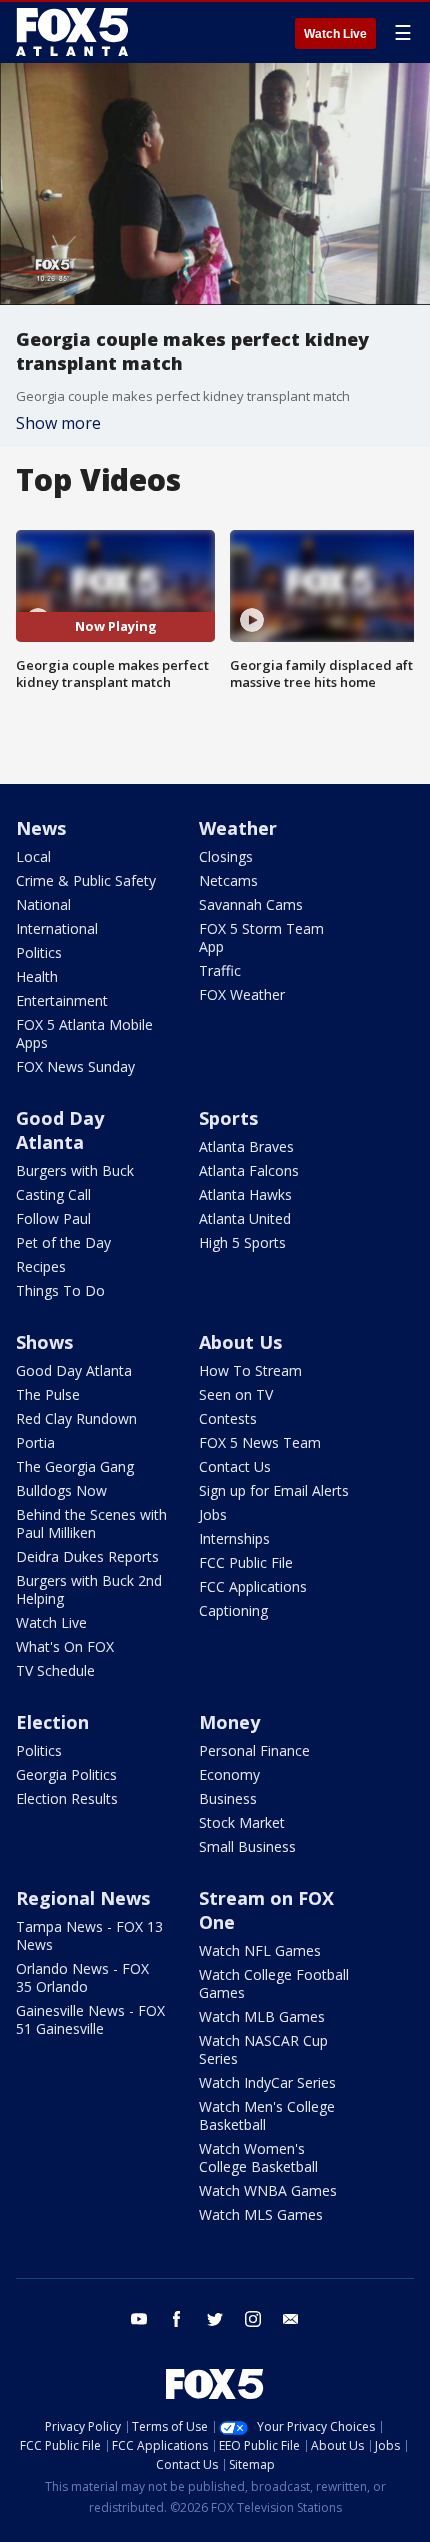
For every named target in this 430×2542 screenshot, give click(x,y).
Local (33, 856)
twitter (215, 2319)
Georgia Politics (66, 1774)
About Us (240, 1342)
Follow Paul (53, 1218)
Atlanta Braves (246, 1146)
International (57, 928)
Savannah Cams (251, 904)
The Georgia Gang (75, 1466)
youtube (139, 2319)
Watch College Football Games (274, 1983)
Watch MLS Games (261, 2214)
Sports (228, 1118)
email (291, 2319)
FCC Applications (253, 1586)
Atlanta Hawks (245, 1194)
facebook (177, 2319)
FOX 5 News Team (260, 1442)
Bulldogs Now (61, 1490)
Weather (238, 828)
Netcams (228, 880)
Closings (226, 856)
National (43, 904)
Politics (39, 952)
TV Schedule (55, 1670)
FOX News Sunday (75, 1066)
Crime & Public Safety (86, 880)
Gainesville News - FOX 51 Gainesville (90, 2019)
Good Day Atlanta (60, 1130)
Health (37, 976)
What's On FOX (65, 1646)
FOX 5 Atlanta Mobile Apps (84, 1033)
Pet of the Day (63, 1242)
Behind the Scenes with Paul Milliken (91, 1523)
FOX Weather (242, 994)
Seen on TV (236, 1394)
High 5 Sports (242, 1242)
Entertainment (62, 1000)
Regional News (83, 1898)
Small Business (247, 1846)
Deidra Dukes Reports (87, 1556)
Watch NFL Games (260, 1950)
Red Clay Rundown (76, 1418)
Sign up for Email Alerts (274, 1490)
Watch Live (335, 34)
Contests (228, 1418)
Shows (44, 1342)
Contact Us (235, 1466)
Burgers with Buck (75, 1170)
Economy (229, 1774)
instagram (253, 2319)
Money (229, 1722)
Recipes (41, 1266)
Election (52, 1722)
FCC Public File (246, 1562)
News (41, 828)
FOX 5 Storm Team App (261, 937)
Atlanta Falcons (249, 1170)
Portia (35, 1442)
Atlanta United (245, 1218)
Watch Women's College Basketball (258, 2157)
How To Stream (250, 1370)
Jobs (213, 1514)
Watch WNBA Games (268, 2190)
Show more (58, 423)
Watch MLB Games (262, 2016)
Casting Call (53, 1194)
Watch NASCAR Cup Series (263, 2049)
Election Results (67, 1798)
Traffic (220, 970)
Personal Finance (254, 1750)
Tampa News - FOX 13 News (89, 1935)
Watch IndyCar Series (267, 2082)
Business (228, 1798)
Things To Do (60, 1290)
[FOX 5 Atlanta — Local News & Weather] (74, 32)
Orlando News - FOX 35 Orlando (82, 1977)
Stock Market (242, 1822)
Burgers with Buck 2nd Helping (89, 1589)
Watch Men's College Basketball (267, 2115)
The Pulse (48, 1394)
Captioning (233, 1610)
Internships (234, 1538)
